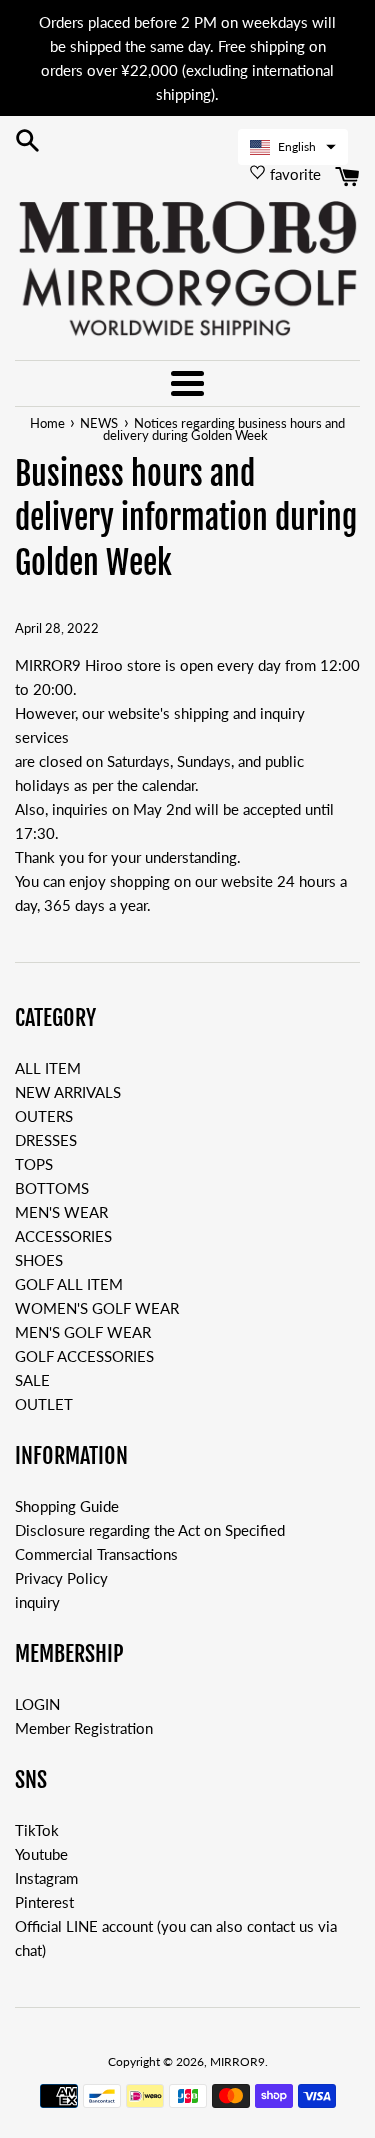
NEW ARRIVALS (68, 1092)
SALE (32, 1380)
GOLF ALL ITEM (69, 1284)
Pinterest (44, 1902)
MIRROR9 (237, 2061)
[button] (293, 147)
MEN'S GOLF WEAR (83, 1332)
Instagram (46, 1878)
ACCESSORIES (63, 1236)
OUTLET (44, 1404)
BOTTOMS (52, 1188)
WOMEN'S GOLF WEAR (97, 1308)
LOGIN (37, 1704)
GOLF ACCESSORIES (84, 1356)
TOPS (34, 1164)
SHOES (39, 1260)
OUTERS (44, 1116)
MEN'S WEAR (61, 1212)
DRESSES (46, 1140)
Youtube (41, 1854)
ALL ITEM (48, 1068)
